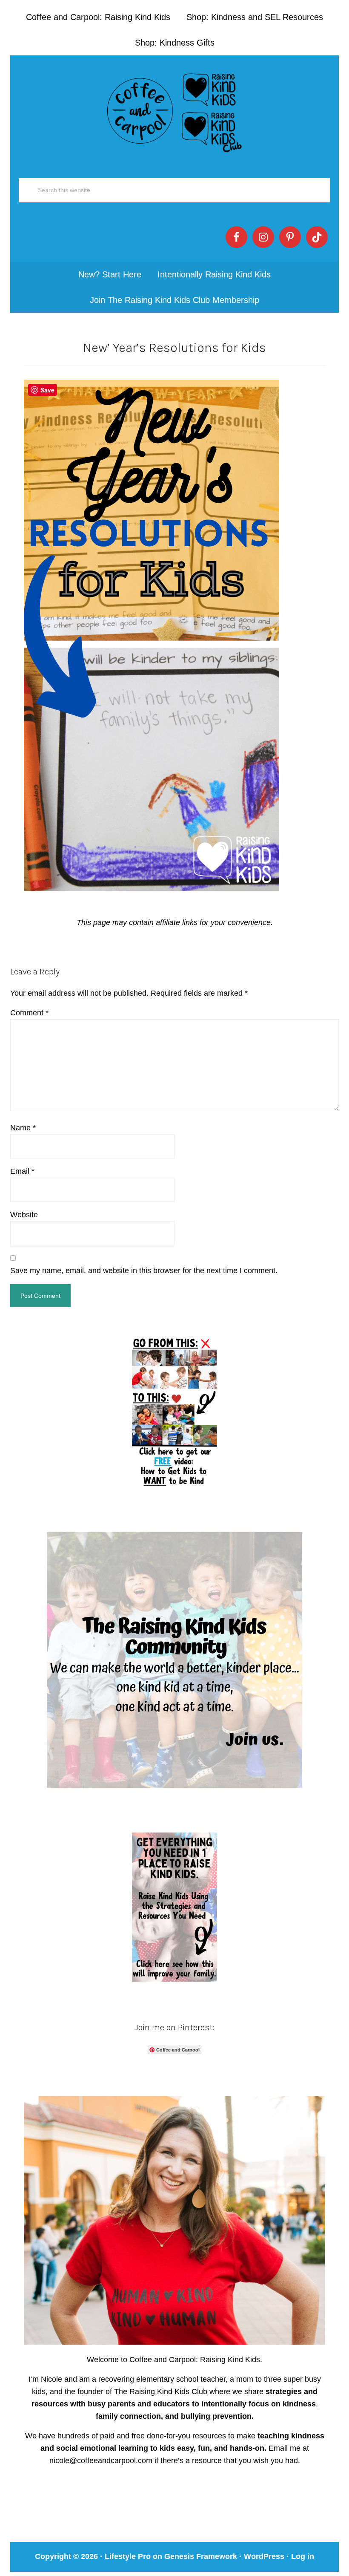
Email (22, 1171)
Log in (303, 2556)
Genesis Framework (201, 2556)
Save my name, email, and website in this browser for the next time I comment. (144, 1271)
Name (23, 1128)
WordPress (264, 2556)
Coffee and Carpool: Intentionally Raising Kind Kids (174, 111)
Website (24, 1215)
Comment (29, 1013)
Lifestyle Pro (128, 2556)
